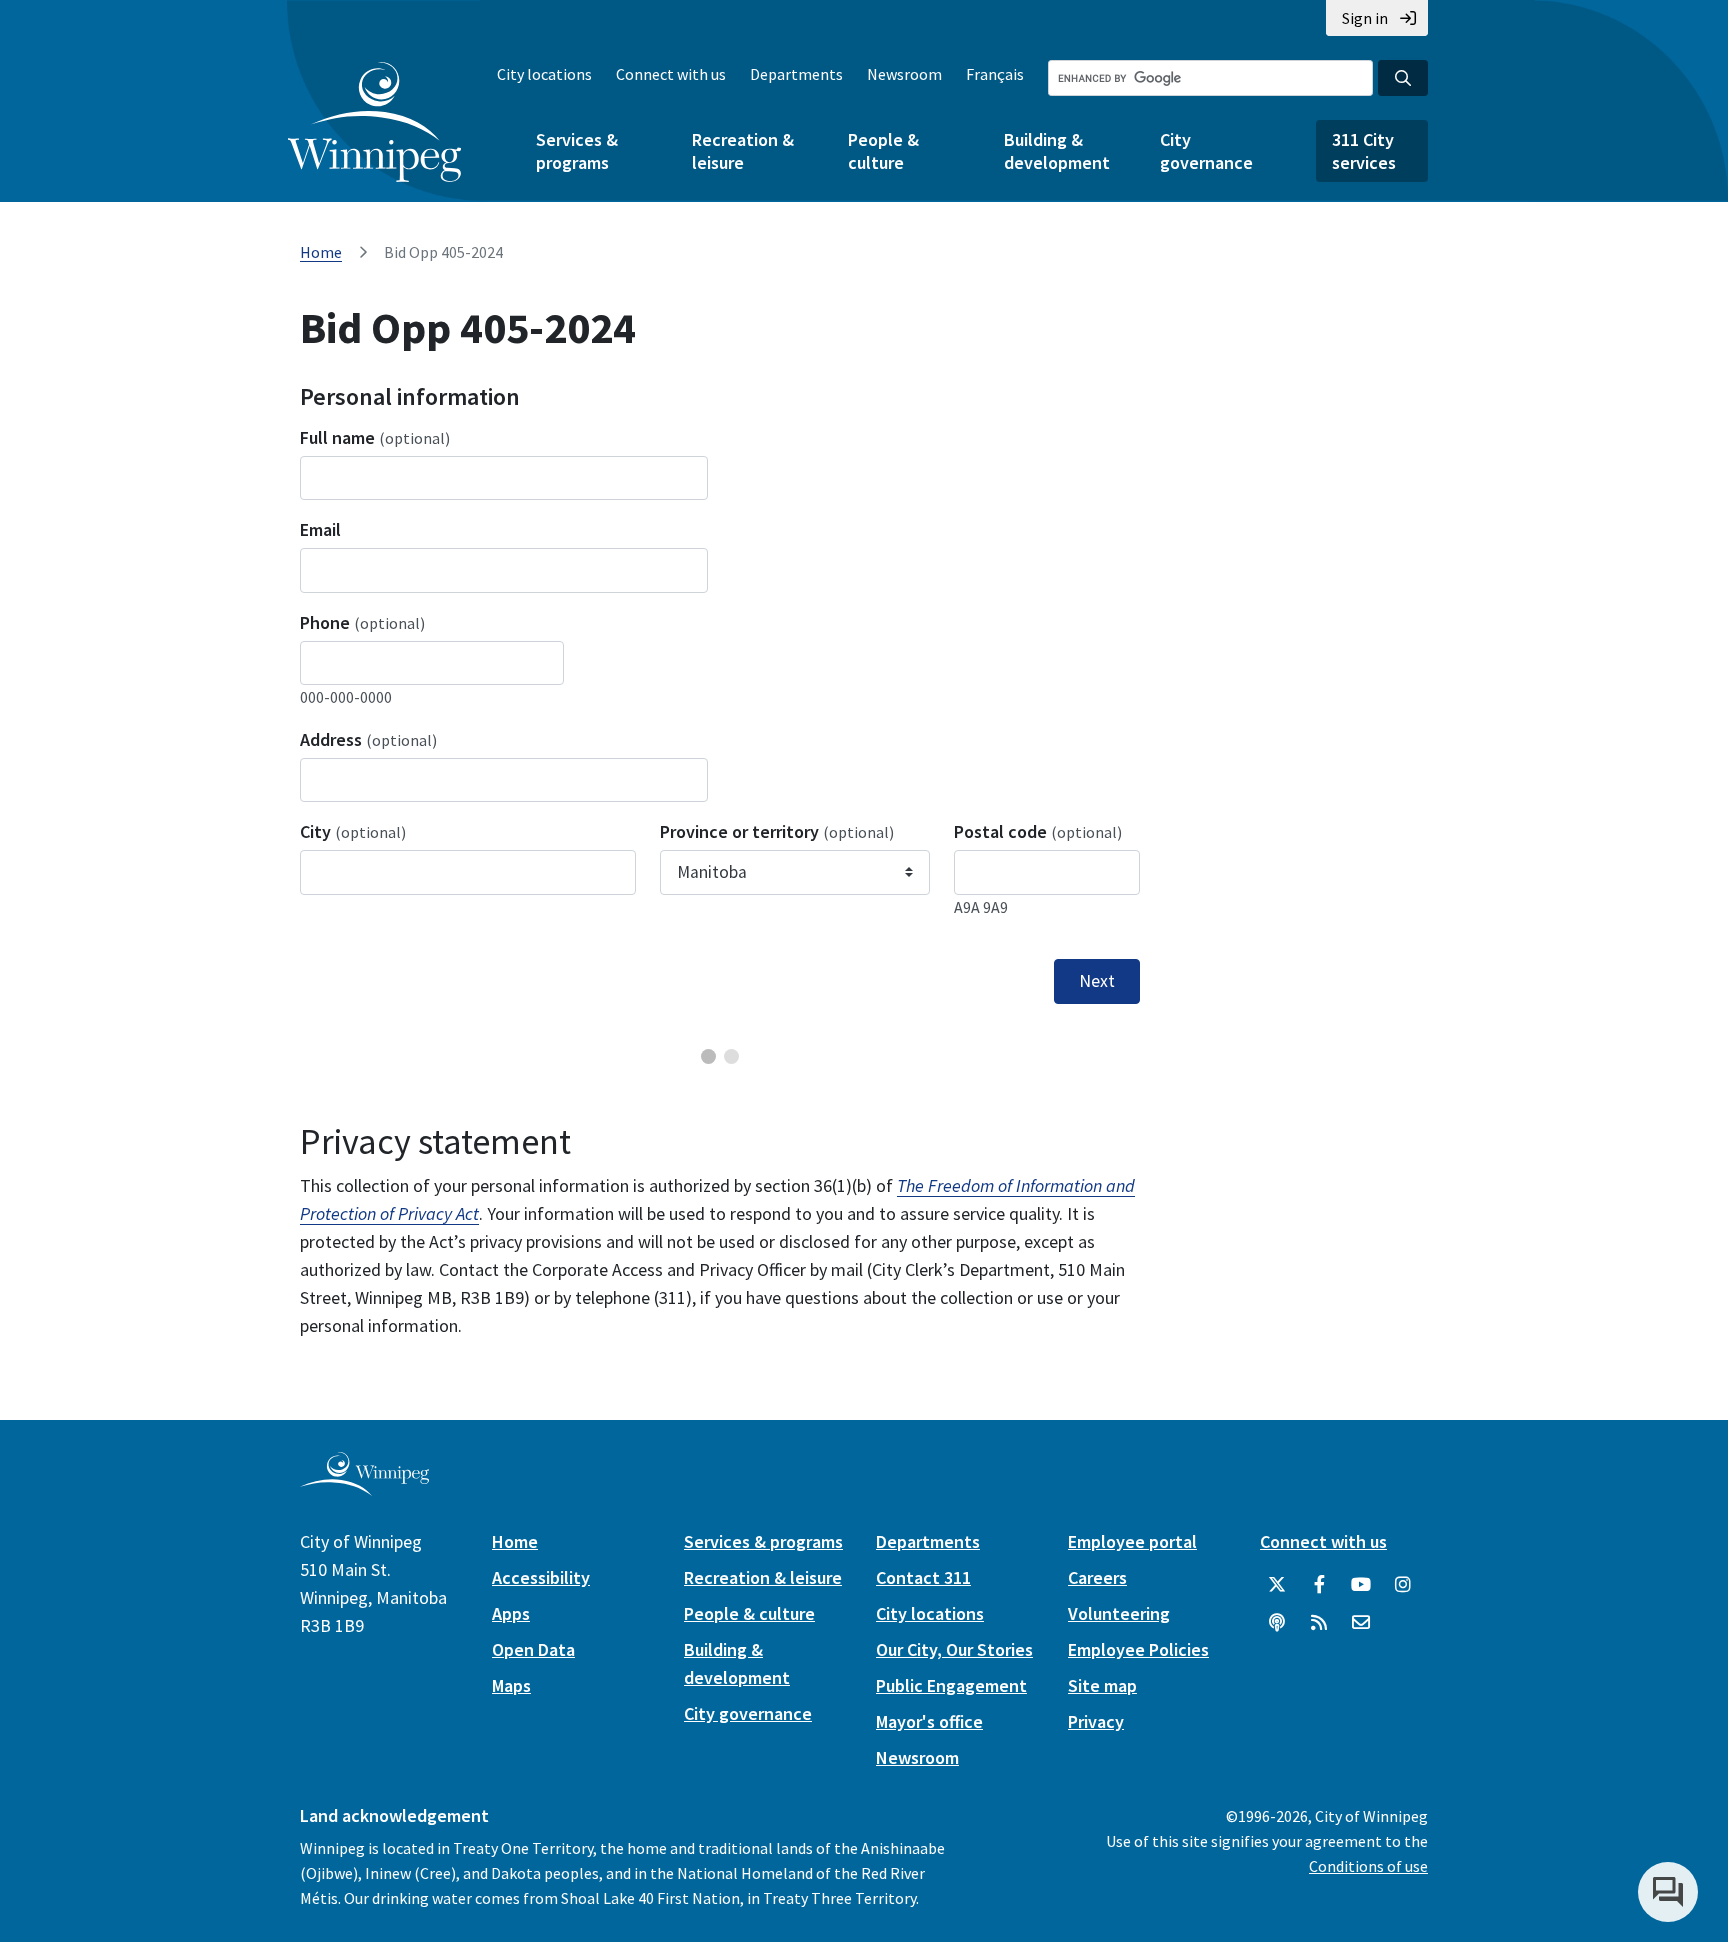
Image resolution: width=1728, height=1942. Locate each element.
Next (1097, 981)
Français (995, 74)
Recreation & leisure (743, 151)
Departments (796, 74)
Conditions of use (1368, 1866)
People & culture (883, 151)
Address (368, 739)
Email (320, 529)
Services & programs (577, 151)
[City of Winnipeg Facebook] (1319, 1585)
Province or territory (777, 831)
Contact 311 (923, 1577)
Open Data (533, 1649)
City (353, 831)
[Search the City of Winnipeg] (1403, 78)
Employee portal (1132, 1541)
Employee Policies (1138, 1649)
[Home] (374, 122)
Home (321, 252)
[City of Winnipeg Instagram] (1403, 1585)
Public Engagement (951, 1685)
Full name (375, 437)
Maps (511, 1685)
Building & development (1057, 151)
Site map (1102, 1685)
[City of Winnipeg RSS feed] (1319, 1623)
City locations (544, 74)
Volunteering (1119, 1613)
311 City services (1364, 151)
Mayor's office (929, 1721)
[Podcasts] (1277, 1623)
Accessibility (541, 1577)
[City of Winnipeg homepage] (364, 1487)
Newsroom (904, 74)
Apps (511, 1613)
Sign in (1365, 18)
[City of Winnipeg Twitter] (1277, 1585)
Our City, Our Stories (954, 1649)
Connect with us (671, 74)
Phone (362, 622)
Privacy (1096, 1721)
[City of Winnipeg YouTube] (1361, 1585)
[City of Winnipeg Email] (1361, 1623)
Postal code (1038, 831)
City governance (1206, 151)
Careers (1097, 1577)
